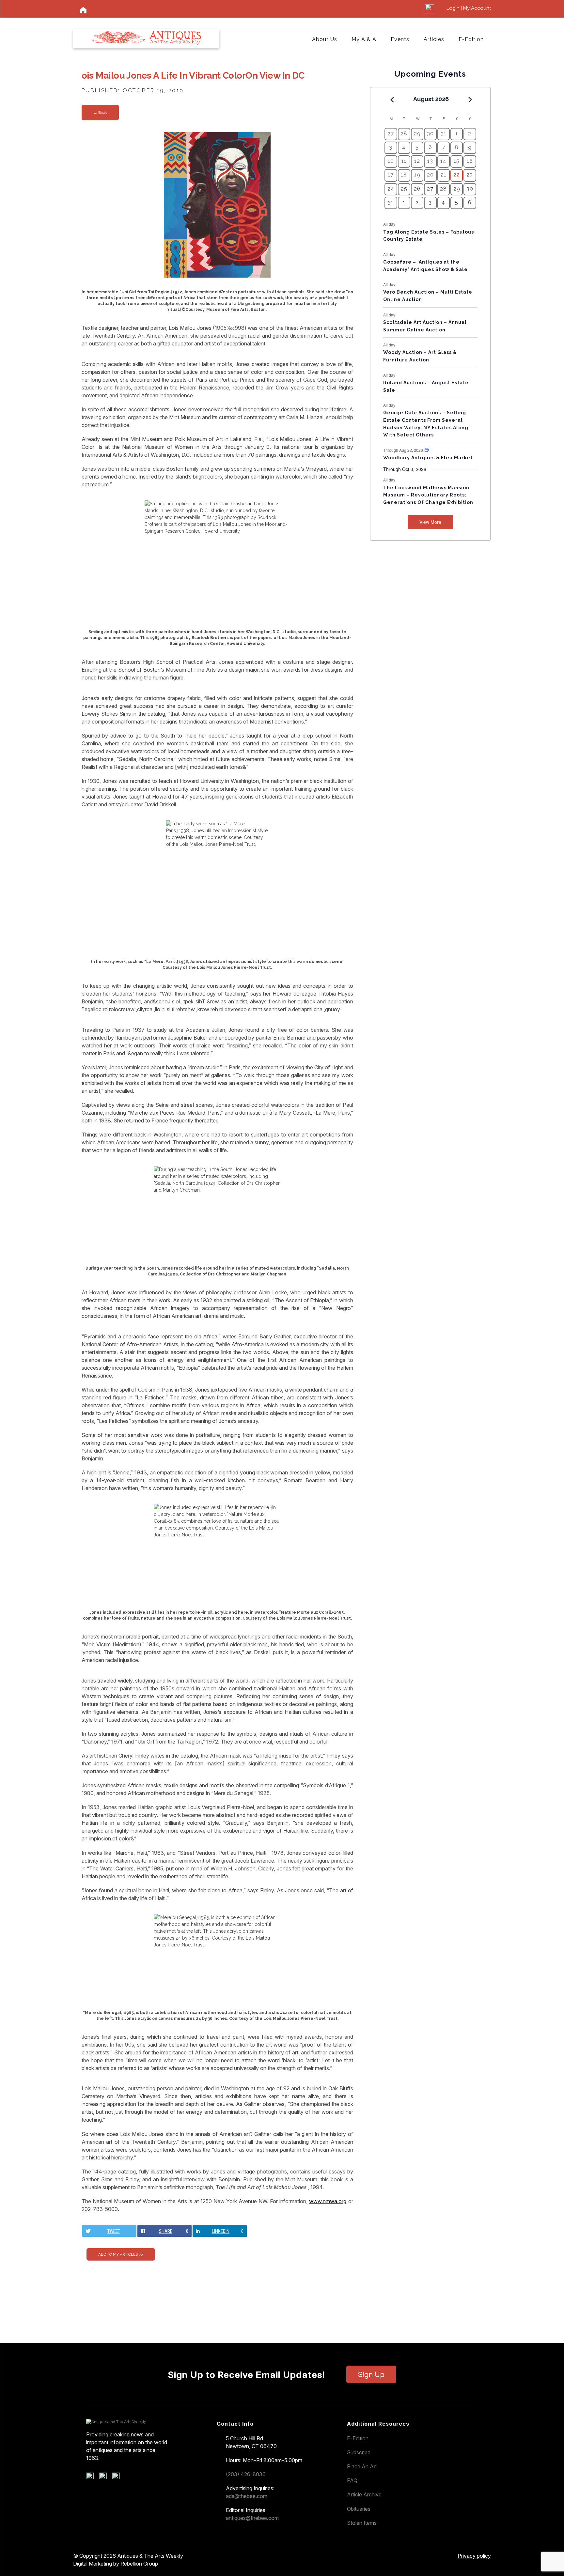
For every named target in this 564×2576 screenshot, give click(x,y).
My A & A (364, 39)
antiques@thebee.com (252, 2518)
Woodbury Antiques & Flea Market (428, 458)
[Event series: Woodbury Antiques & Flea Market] (427, 450)
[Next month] (470, 99)
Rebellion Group (139, 2564)
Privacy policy (474, 2556)
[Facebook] (92, 2477)
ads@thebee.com (247, 2496)
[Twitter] (105, 2477)
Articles (434, 39)
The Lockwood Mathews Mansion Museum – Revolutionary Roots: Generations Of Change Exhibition (428, 495)
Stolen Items (362, 2523)
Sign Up (371, 2374)
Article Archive (364, 2494)
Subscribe (359, 2452)
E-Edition (471, 39)
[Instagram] (118, 2477)
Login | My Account (469, 8)
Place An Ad (362, 2466)
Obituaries (359, 2509)
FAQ (352, 2480)
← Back (100, 113)
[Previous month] (392, 99)
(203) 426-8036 (246, 2474)
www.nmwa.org (328, 2201)
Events (400, 39)
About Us (325, 39)
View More (430, 522)
